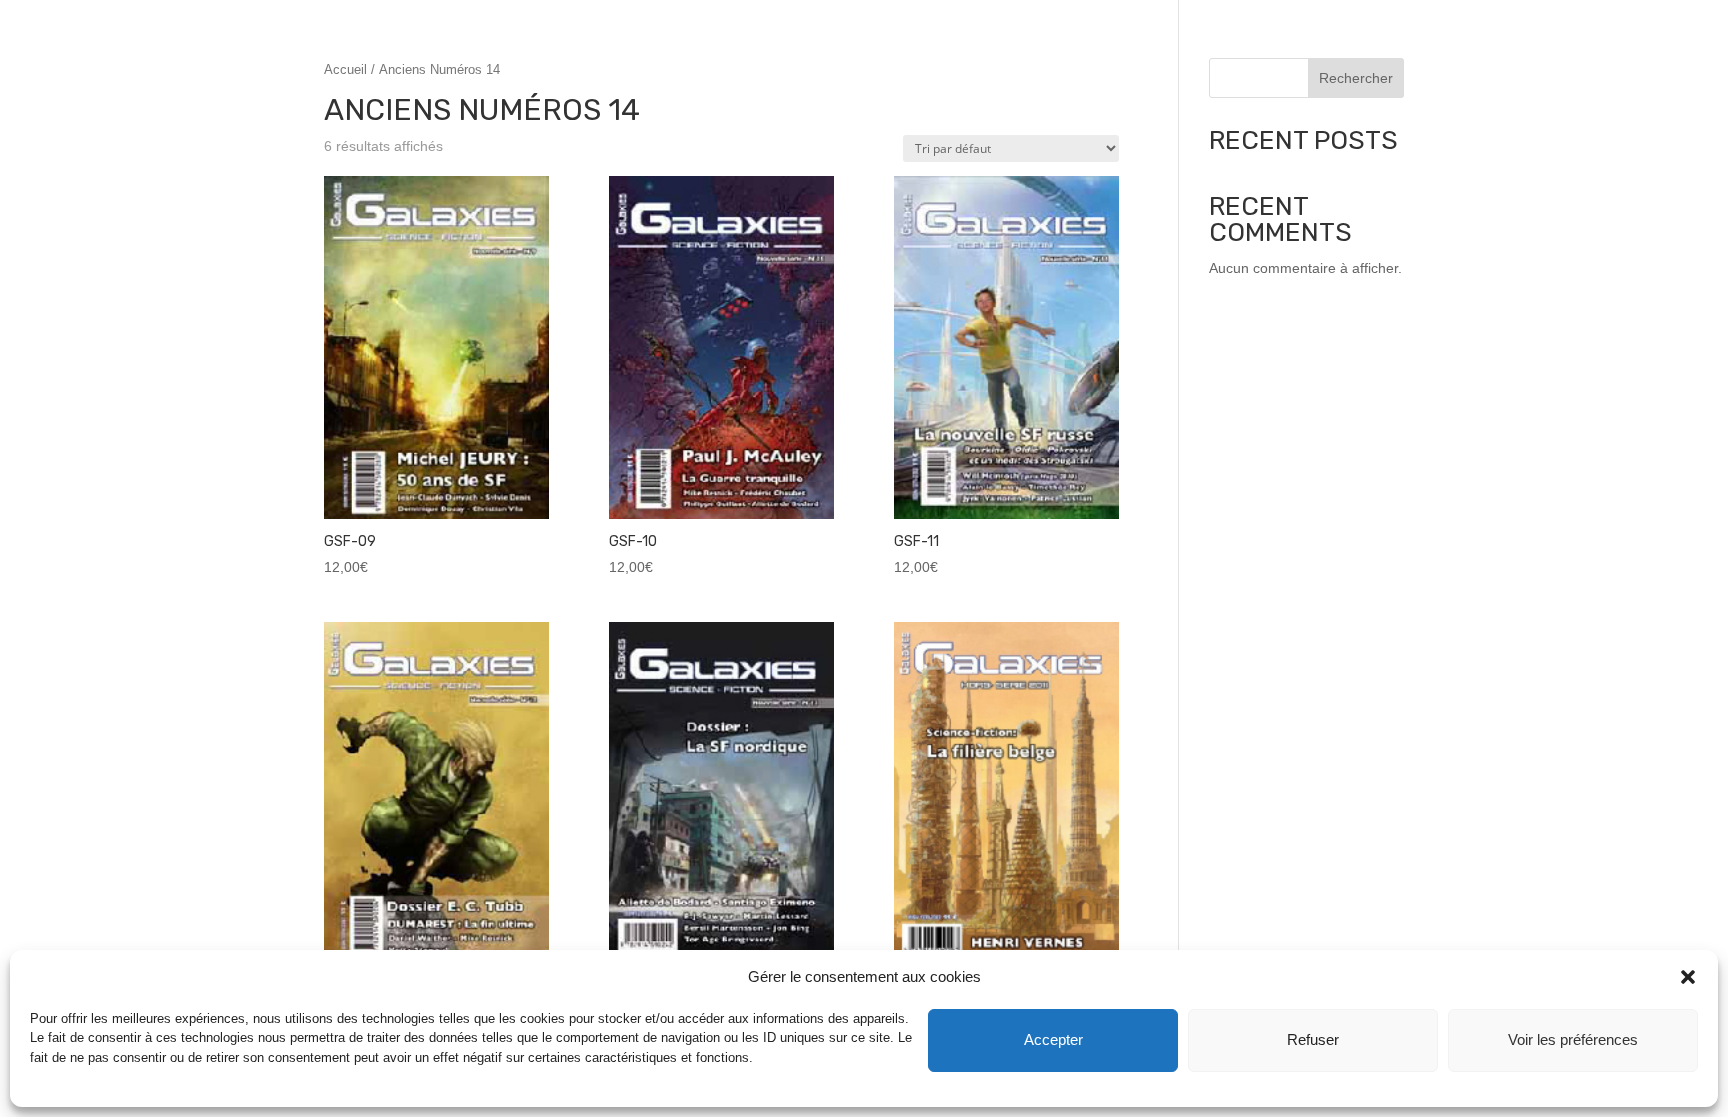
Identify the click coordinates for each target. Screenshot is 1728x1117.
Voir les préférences (1573, 1039)
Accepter (1053, 1039)
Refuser (1313, 1039)
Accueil (345, 69)
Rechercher (1356, 78)
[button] (1688, 977)
